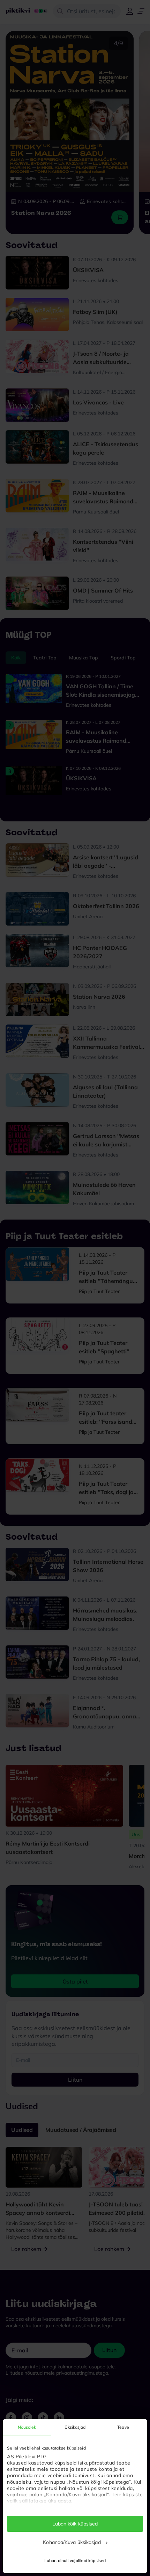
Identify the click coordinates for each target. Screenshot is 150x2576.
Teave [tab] (123, 2427)
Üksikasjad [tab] (75, 2427)
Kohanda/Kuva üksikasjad (72, 2542)
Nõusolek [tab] (27, 2427)
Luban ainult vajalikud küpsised (75, 2560)
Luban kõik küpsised (75, 2524)
